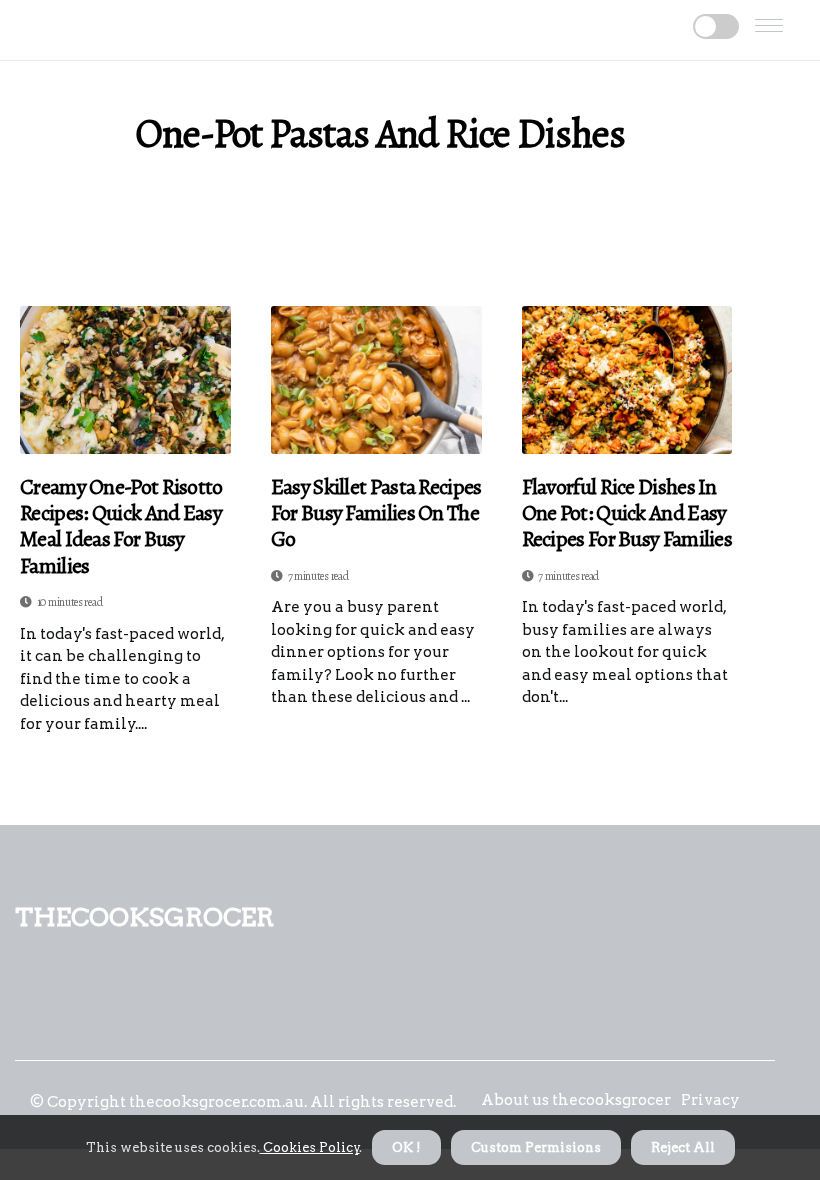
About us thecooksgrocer (576, 1100)
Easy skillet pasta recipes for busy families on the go (376, 513)
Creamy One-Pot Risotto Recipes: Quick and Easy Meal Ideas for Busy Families (121, 527)
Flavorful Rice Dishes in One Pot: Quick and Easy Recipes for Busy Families (627, 513)
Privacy (710, 1100)
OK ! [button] (406, 1147)
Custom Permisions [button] (536, 1147)
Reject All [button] (683, 1147)
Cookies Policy (310, 1147)
